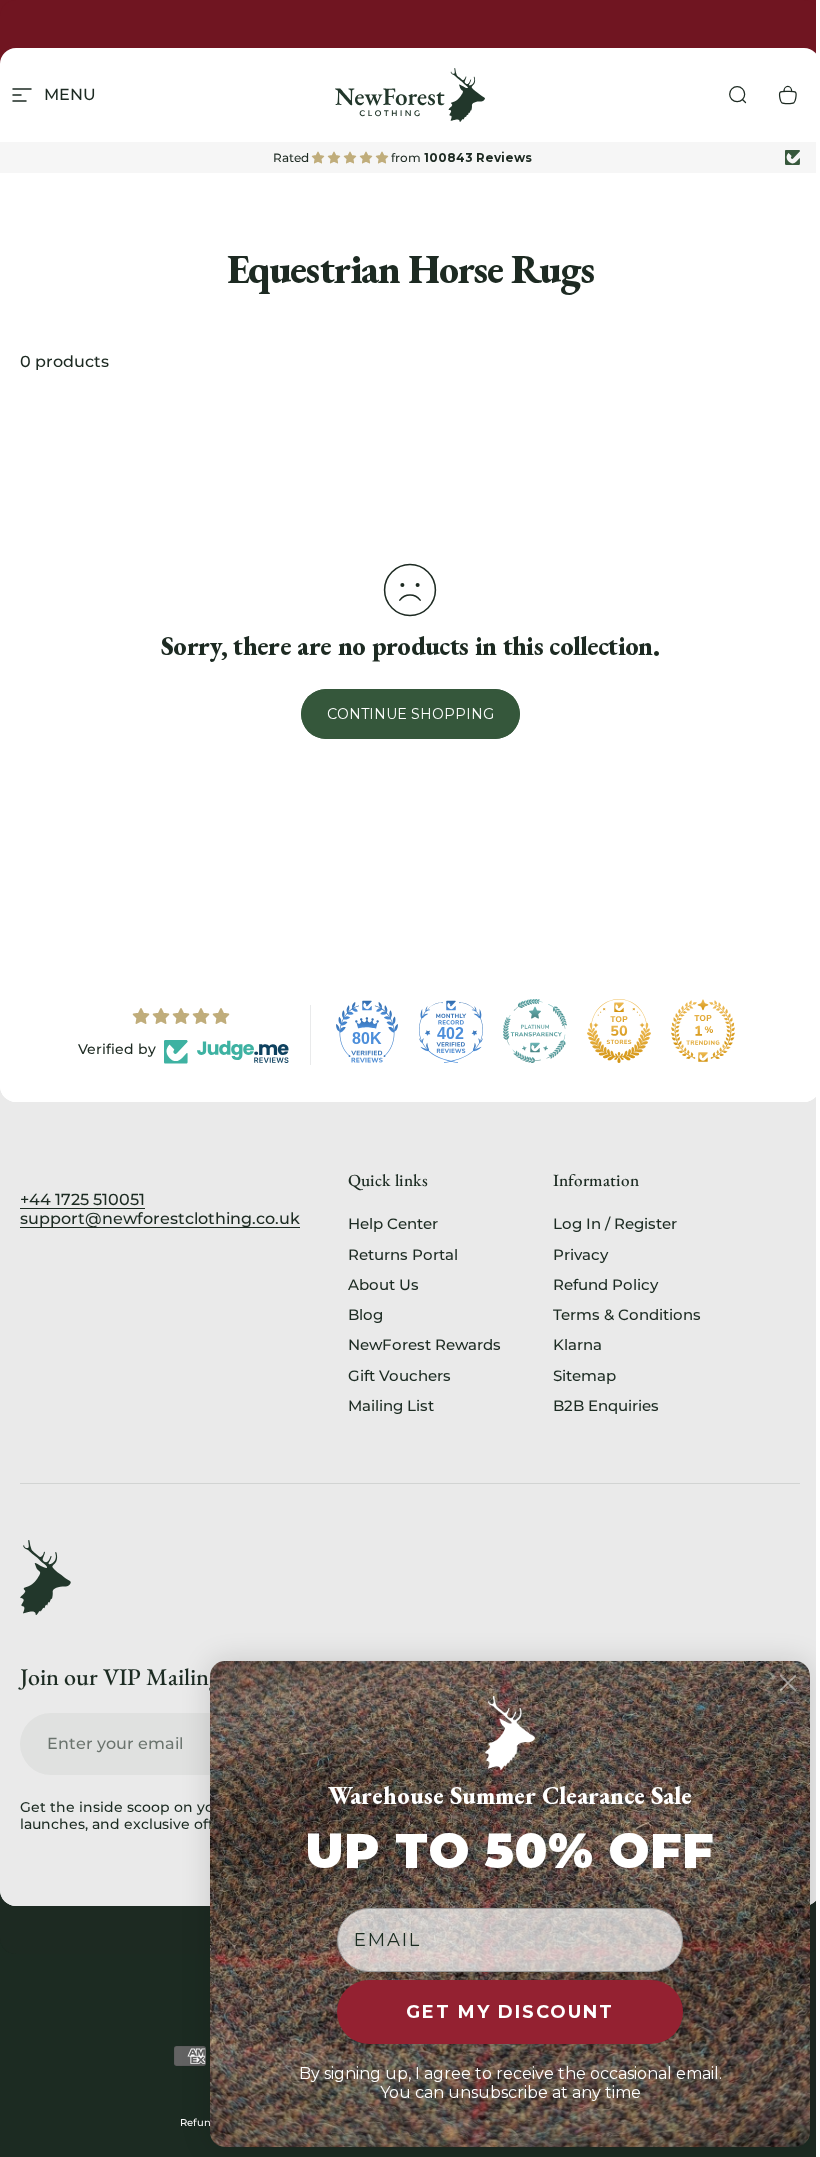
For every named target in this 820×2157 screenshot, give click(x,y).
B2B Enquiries (606, 1406)
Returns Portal (403, 1255)
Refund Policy (605, 1285)
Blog (365, 1315)
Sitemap (584, 1376)
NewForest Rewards (424, 1345)
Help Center (393, 1224)
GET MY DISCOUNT (510, 2012)
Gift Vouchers (399, 1376)
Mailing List (391, 1406)
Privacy (580, 1255)
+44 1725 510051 (82, 1199)
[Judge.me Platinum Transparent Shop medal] (535, 1031)
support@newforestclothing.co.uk (160, 1218)
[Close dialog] (788, 1683)
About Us (383, 1285)
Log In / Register (615, 1224)
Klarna (577, 1345)
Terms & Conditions (627, 1315)
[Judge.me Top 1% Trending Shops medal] (703, 1031)
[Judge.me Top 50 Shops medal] (619, 1031)
